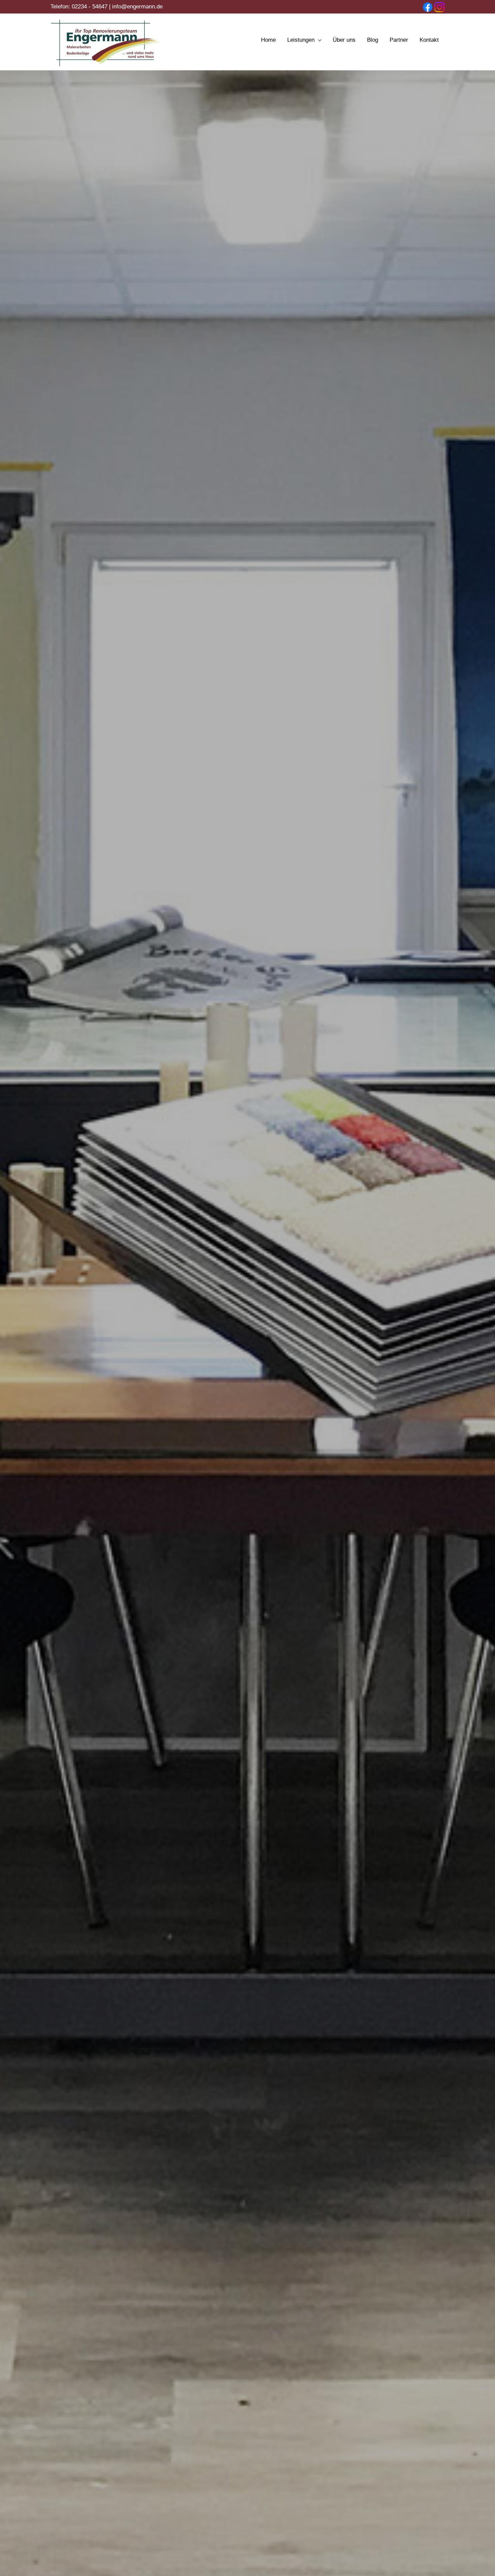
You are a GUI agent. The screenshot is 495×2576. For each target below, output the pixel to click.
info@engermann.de (137, 7)
